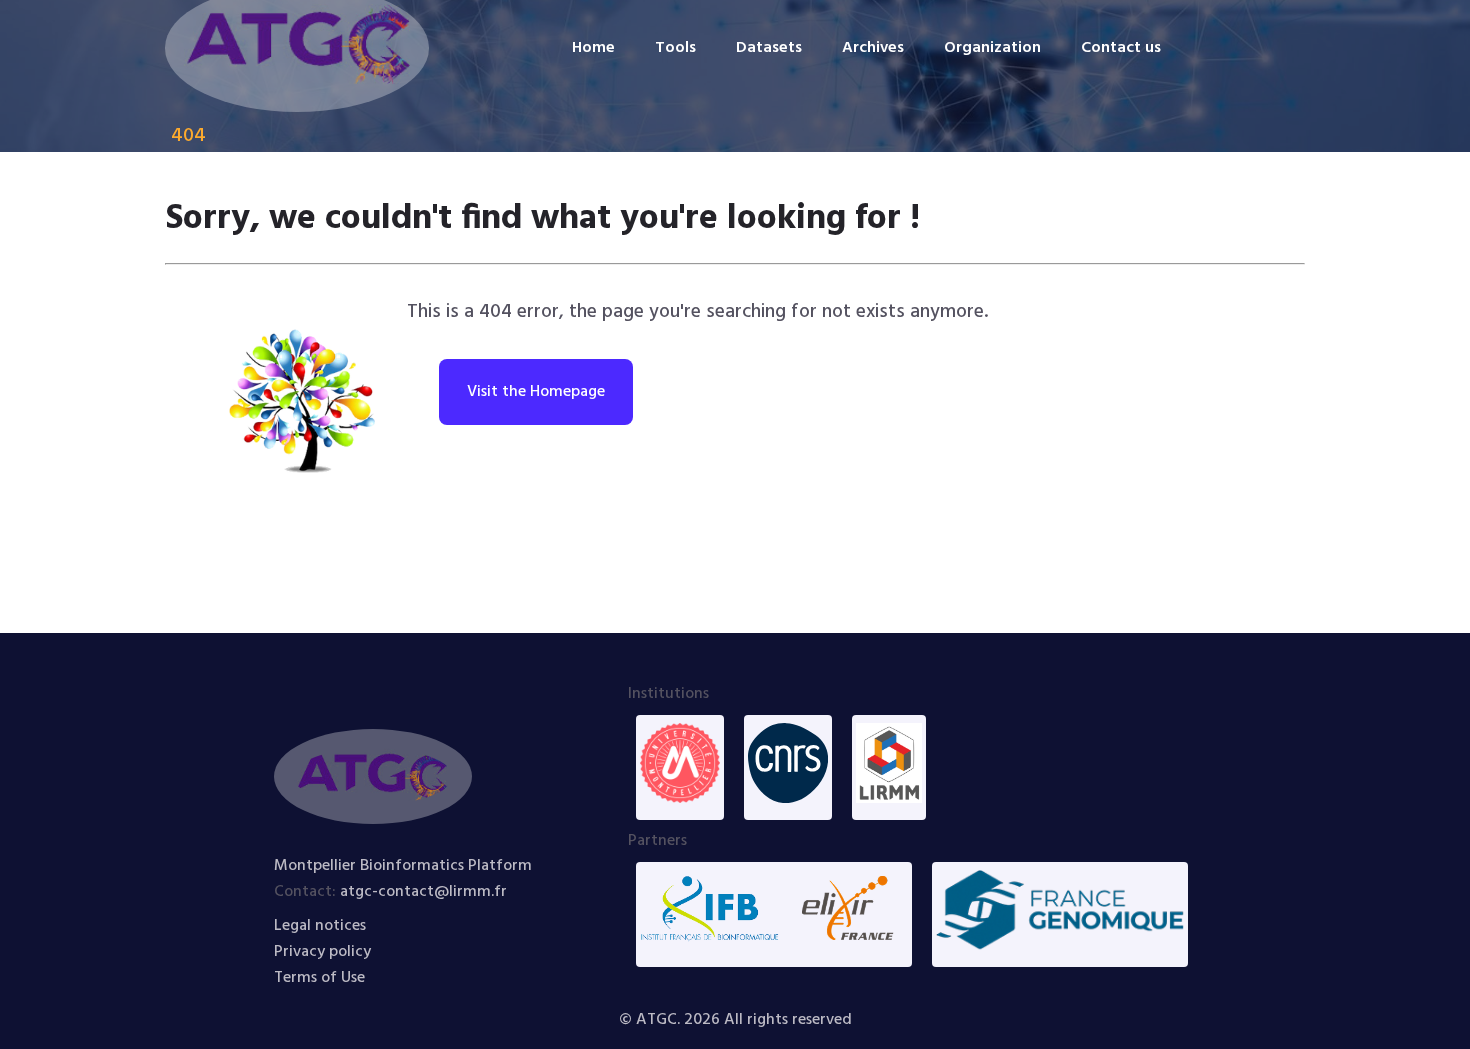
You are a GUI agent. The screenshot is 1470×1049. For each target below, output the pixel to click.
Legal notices (320, 926)
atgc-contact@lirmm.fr (423, 892)
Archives (873, 48)
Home (593, 48)
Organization (992, 48)
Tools (675, 48)
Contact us (1121, 48)
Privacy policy (322, 952)
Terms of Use (319, 978)
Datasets (769, 48)
